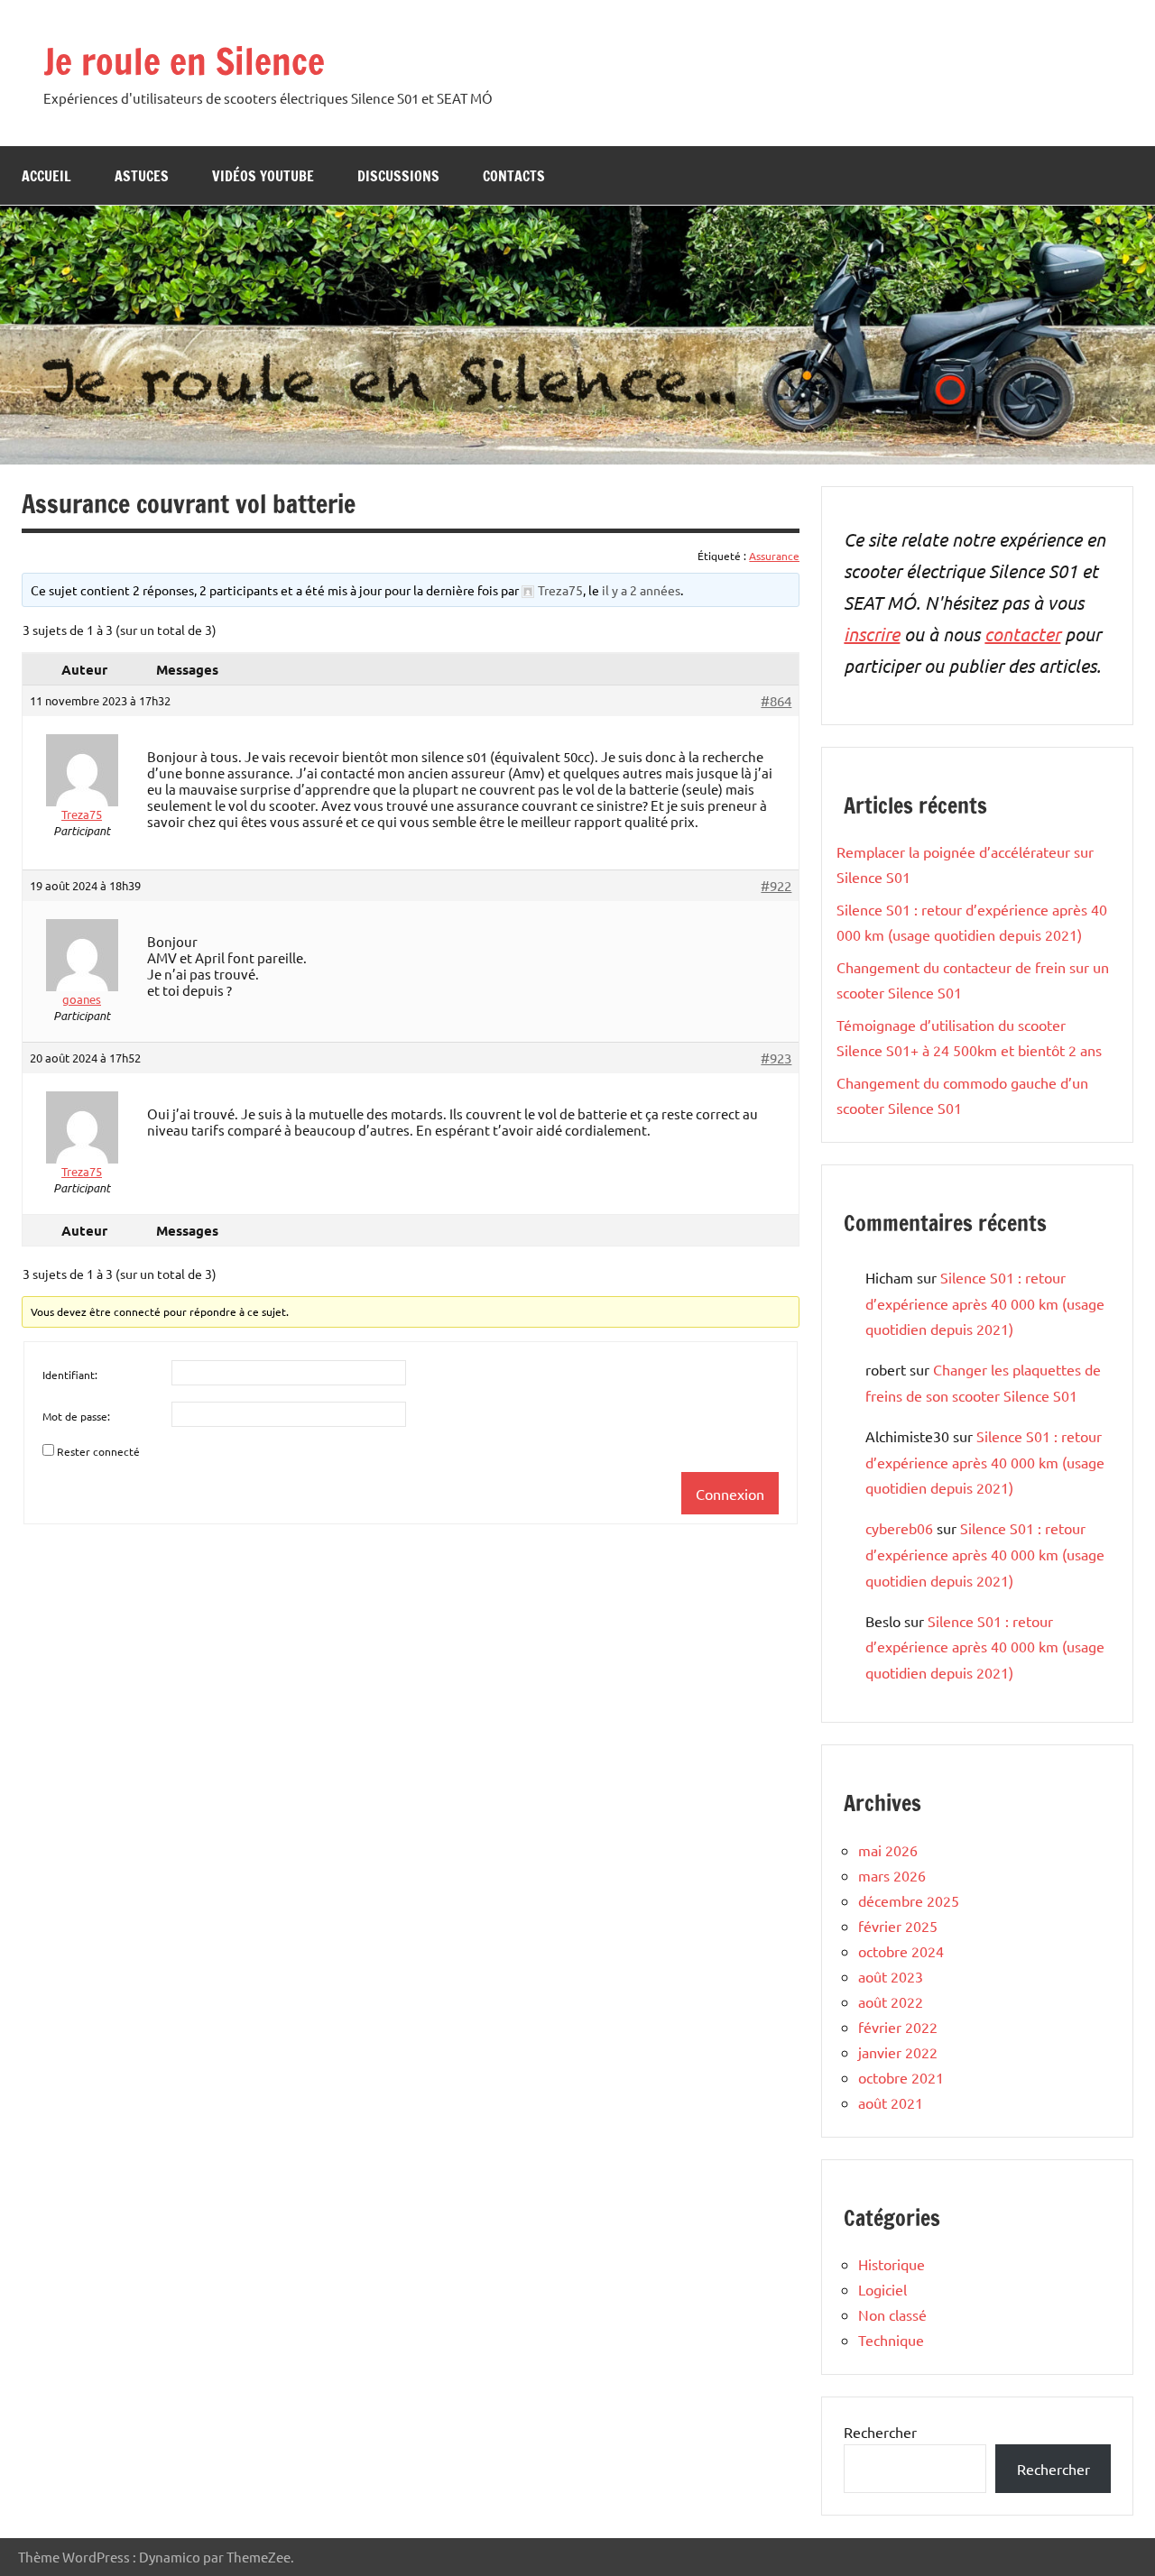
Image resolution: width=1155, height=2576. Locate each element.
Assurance (774, 556)
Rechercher (880, 2432)
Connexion (730, 1494)
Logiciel (882, 2289)
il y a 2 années (641, 590)
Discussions (398, 176)
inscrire (872, 634)
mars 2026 (892, 1875)
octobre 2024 (901, 1951)
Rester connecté (98, 1451)
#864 (776, 701)
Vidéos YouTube (263, 176)
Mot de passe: (76, 1416)
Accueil (46, 176)
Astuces (142, 176)
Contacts (514, 176)
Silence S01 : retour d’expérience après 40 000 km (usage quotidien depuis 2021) (985, 1303)
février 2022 (898, 2027)
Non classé (892, 2314)
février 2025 (898, 1926)
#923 (776, 1058)
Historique (892, 2264)
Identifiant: (70, 1375)
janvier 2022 (898, 2052)
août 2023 (891, 1976)
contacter (1022, 634)
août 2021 (891, 2102)
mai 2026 (888, 1850)
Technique (891, 2340)
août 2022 (891, 2001)
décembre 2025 (909, 1900)
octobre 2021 (901, 2077)
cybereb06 (899, 1528)
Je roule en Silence (184, 61)
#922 (776, 886)
